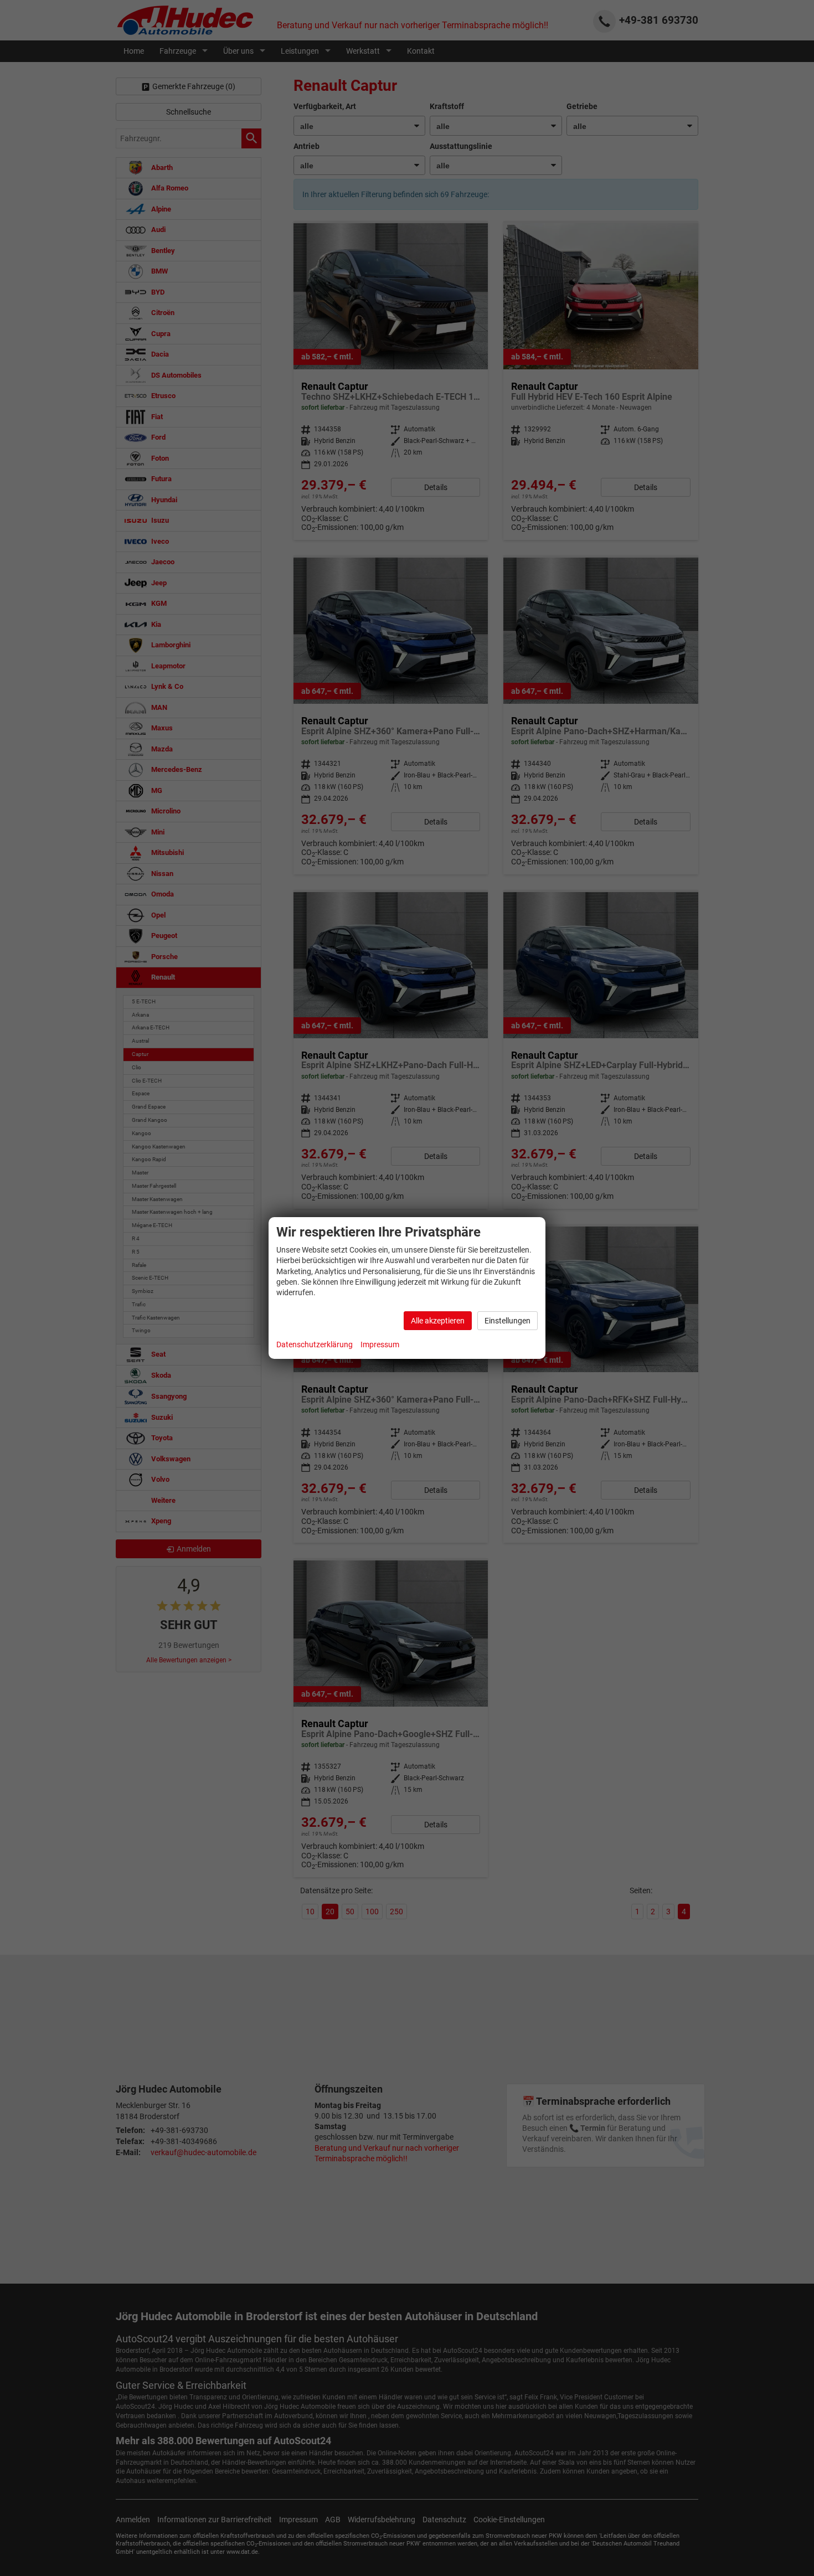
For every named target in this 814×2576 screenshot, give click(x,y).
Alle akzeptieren (438, 1321)
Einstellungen (508, 1321)
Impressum (380, 1344)
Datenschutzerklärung (315, 1344)
